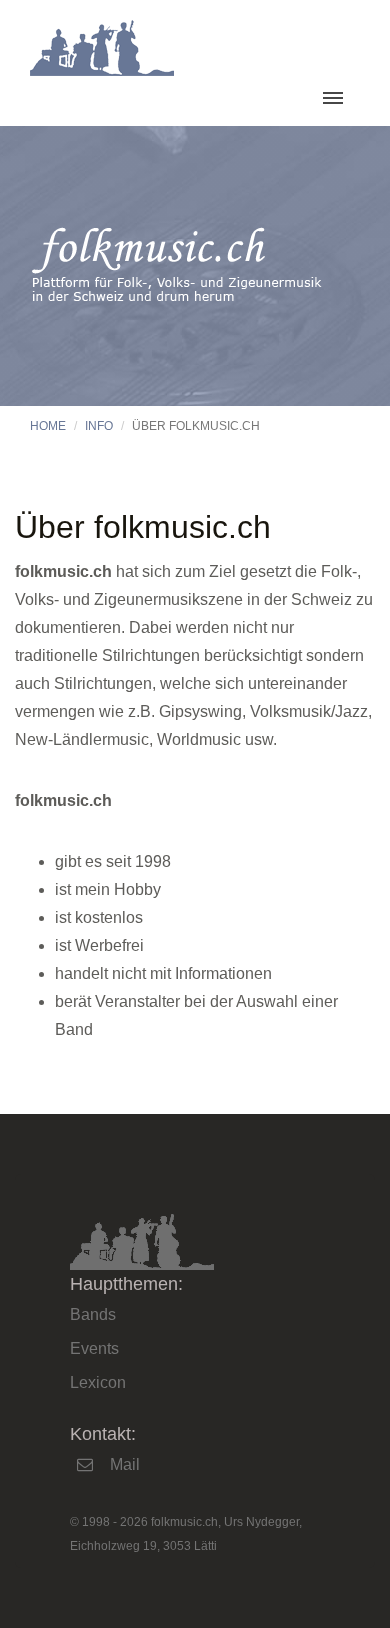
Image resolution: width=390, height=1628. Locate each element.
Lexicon (98, 1382)
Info (99, 426)
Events (94, 1348)
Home (48, 426)
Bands (93, 1314)
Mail (125, 1464)
